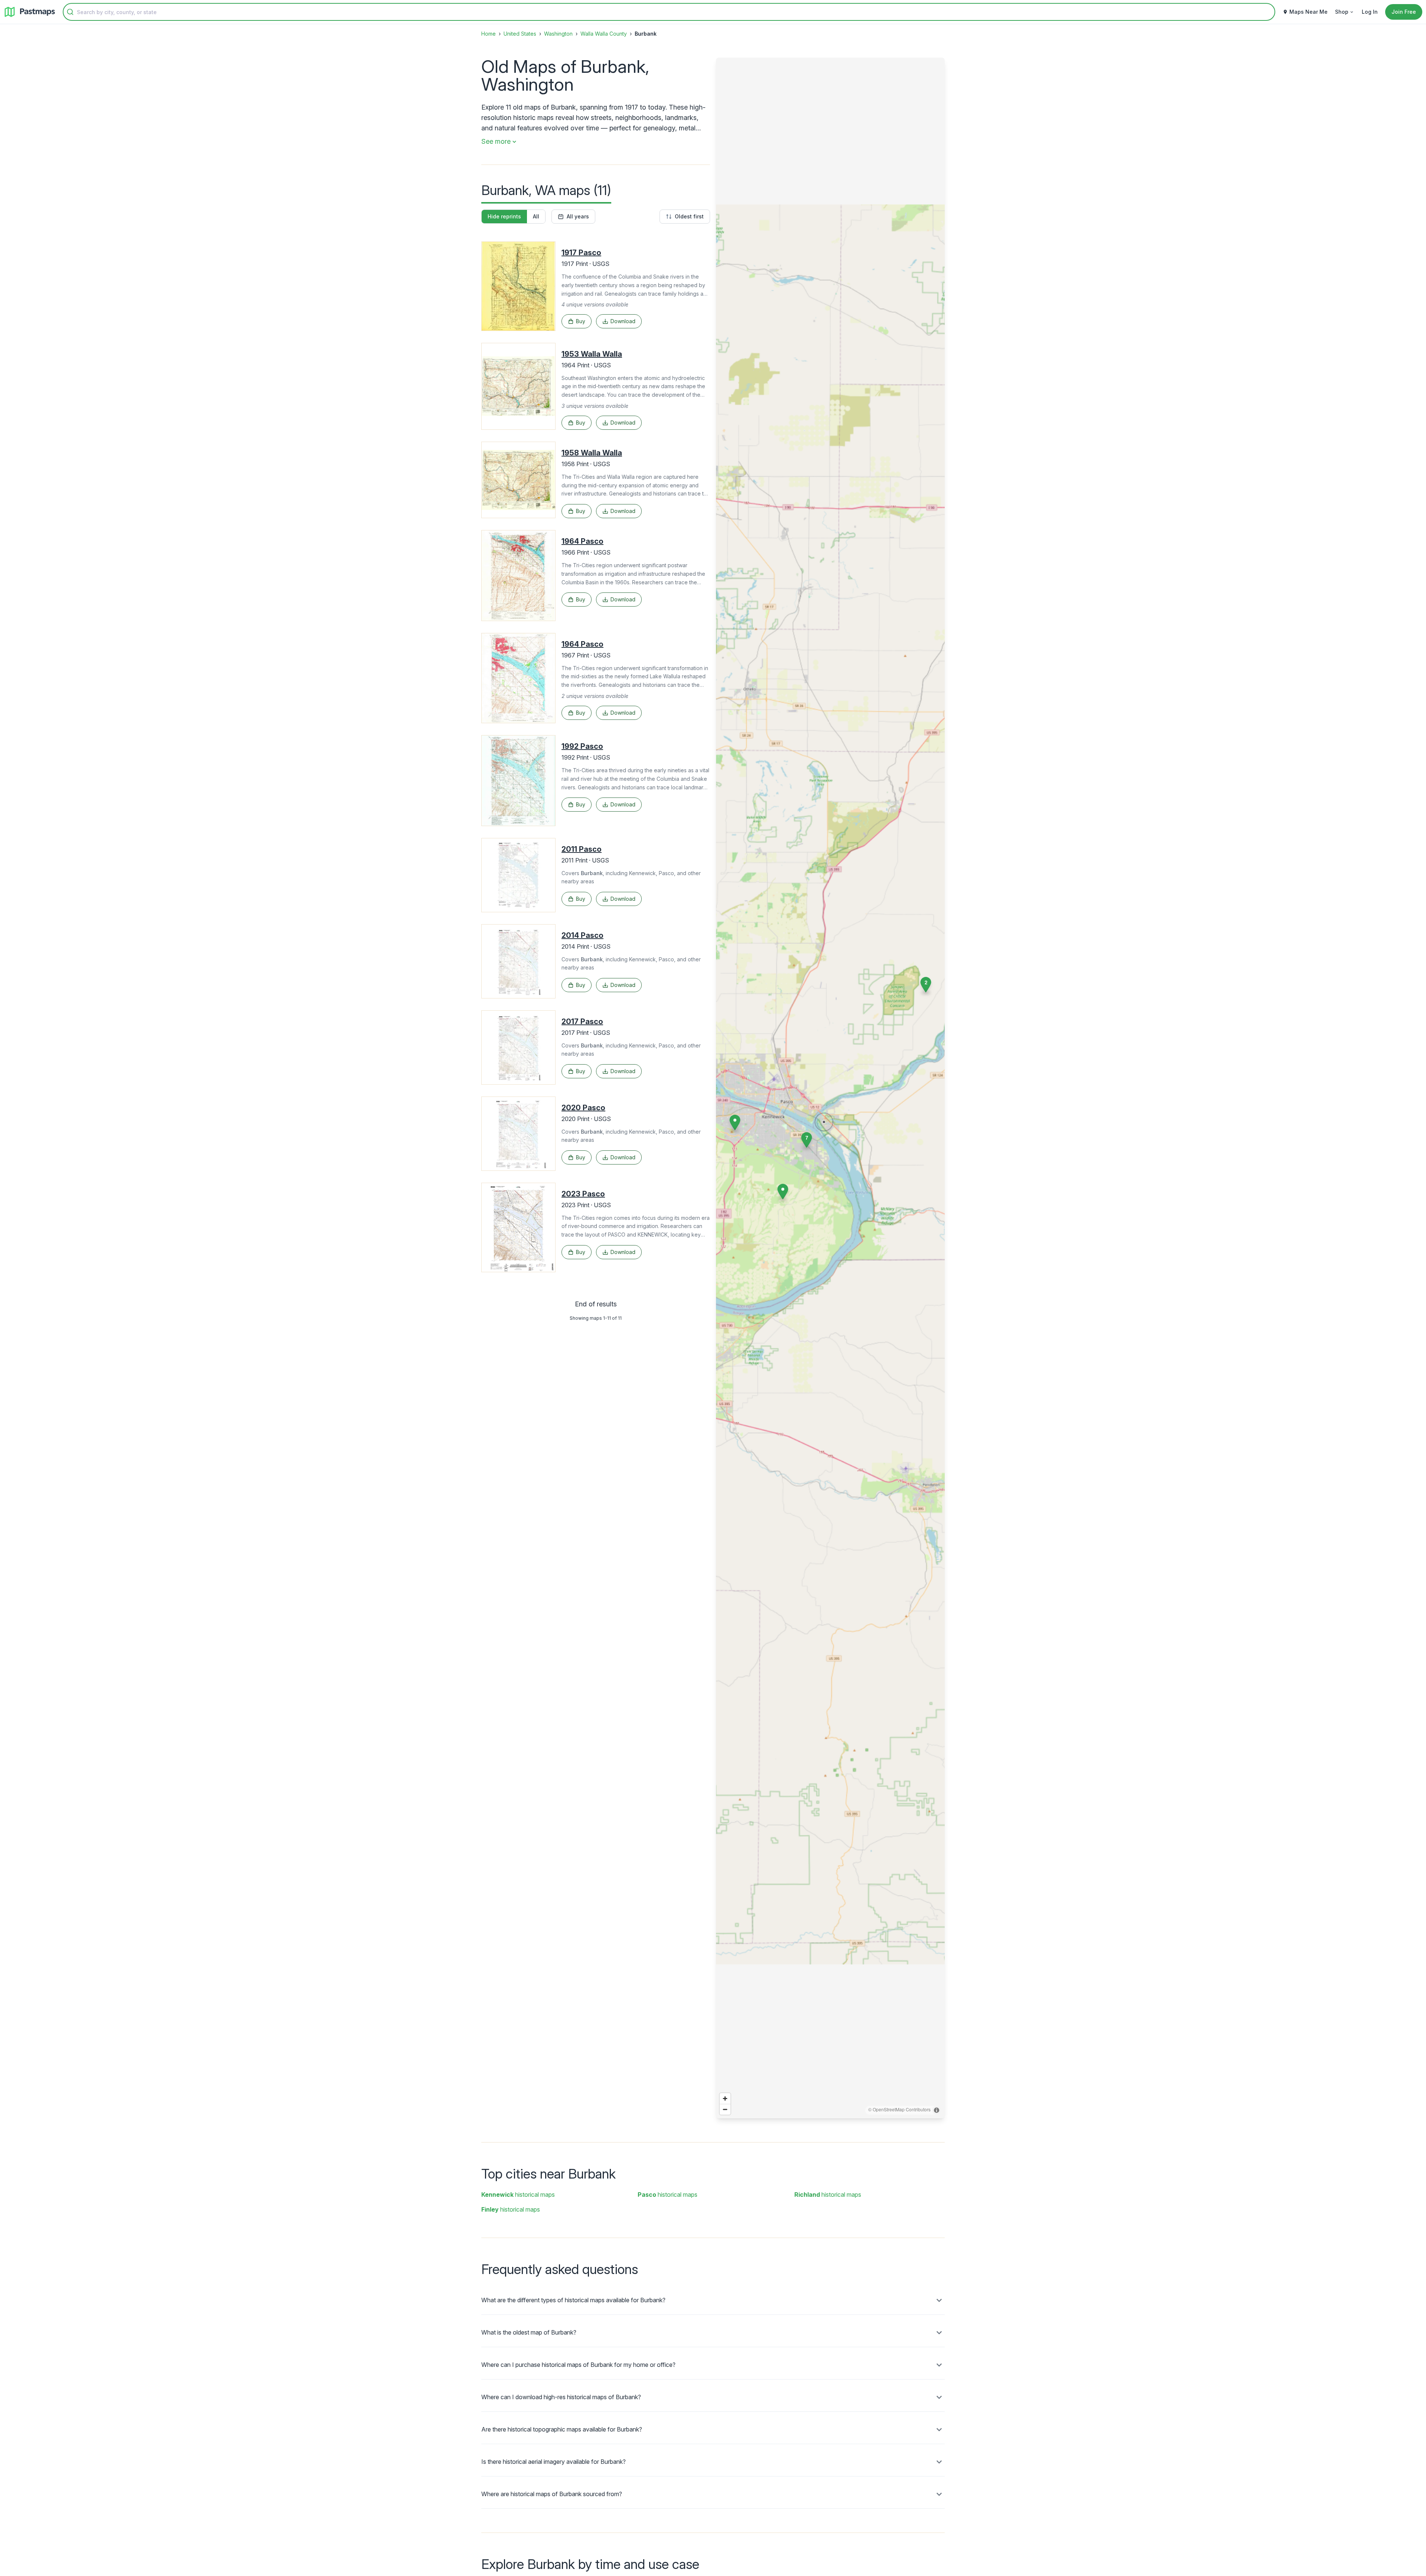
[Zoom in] (725, 2099)
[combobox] (669, 12)
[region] (830, 1088)
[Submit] (70, 12)
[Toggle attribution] (937, 2110)
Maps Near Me (1308, 12)
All (536, 216)
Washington (558, 34)
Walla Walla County (604, 34)
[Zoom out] (725, 2109)
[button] (735, 1123)
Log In (1370, 12)
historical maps (518, 2195)
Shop (1342, 12)
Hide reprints (504, 216)
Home (489, 34)
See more (496, 141)
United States (520, 34)
